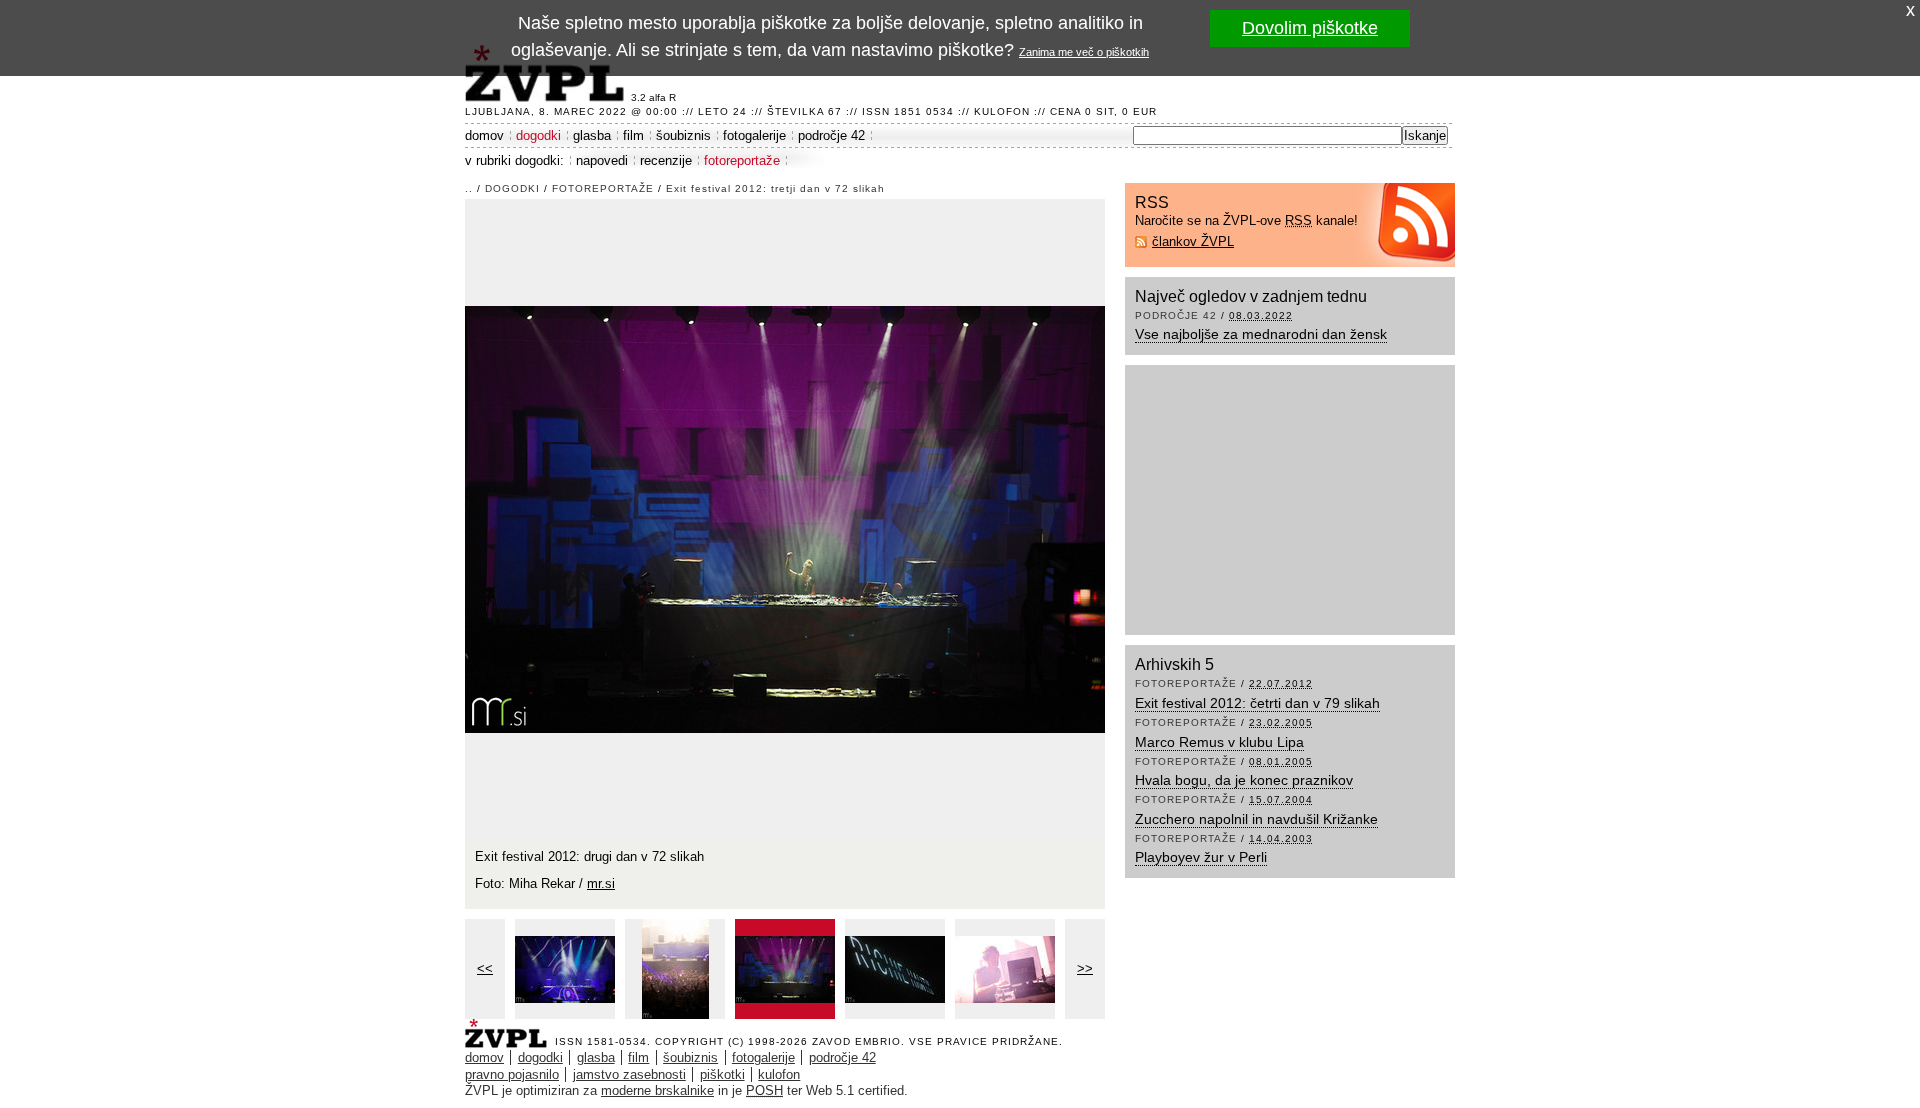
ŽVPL (510, 1027)
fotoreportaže (742, 160)
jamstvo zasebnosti (629, 1074)
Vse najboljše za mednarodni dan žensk (1261, 334)
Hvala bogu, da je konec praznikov (1244, 780)
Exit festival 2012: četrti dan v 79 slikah (1257, 703)
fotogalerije (754, 135)
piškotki (722, 1074)
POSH (764, 1090)
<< (485, 968)
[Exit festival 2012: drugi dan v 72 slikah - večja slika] (565, 969)
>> (1085, 968)
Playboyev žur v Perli (1201, 857)
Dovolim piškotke (1310, 28)
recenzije (666, 160)
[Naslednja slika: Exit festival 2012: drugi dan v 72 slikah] (785, 517)
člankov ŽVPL (1193, 241)
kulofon (779, 1074)
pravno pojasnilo (512, 1074)
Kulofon (1002, 111)
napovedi (602, 160)
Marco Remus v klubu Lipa (1219, 742)
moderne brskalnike (657, 1090)
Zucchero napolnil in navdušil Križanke (1256, 819)
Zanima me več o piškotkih (1084, 52)
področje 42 (831, 135)
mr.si (601, 883)
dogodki (538, 135)
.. (469, 188)
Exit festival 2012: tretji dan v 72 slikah (775, 188)
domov (484, 135)
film (633, 135)
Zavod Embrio (856, 1041)
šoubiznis (683, 135)
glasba (592, 135)
